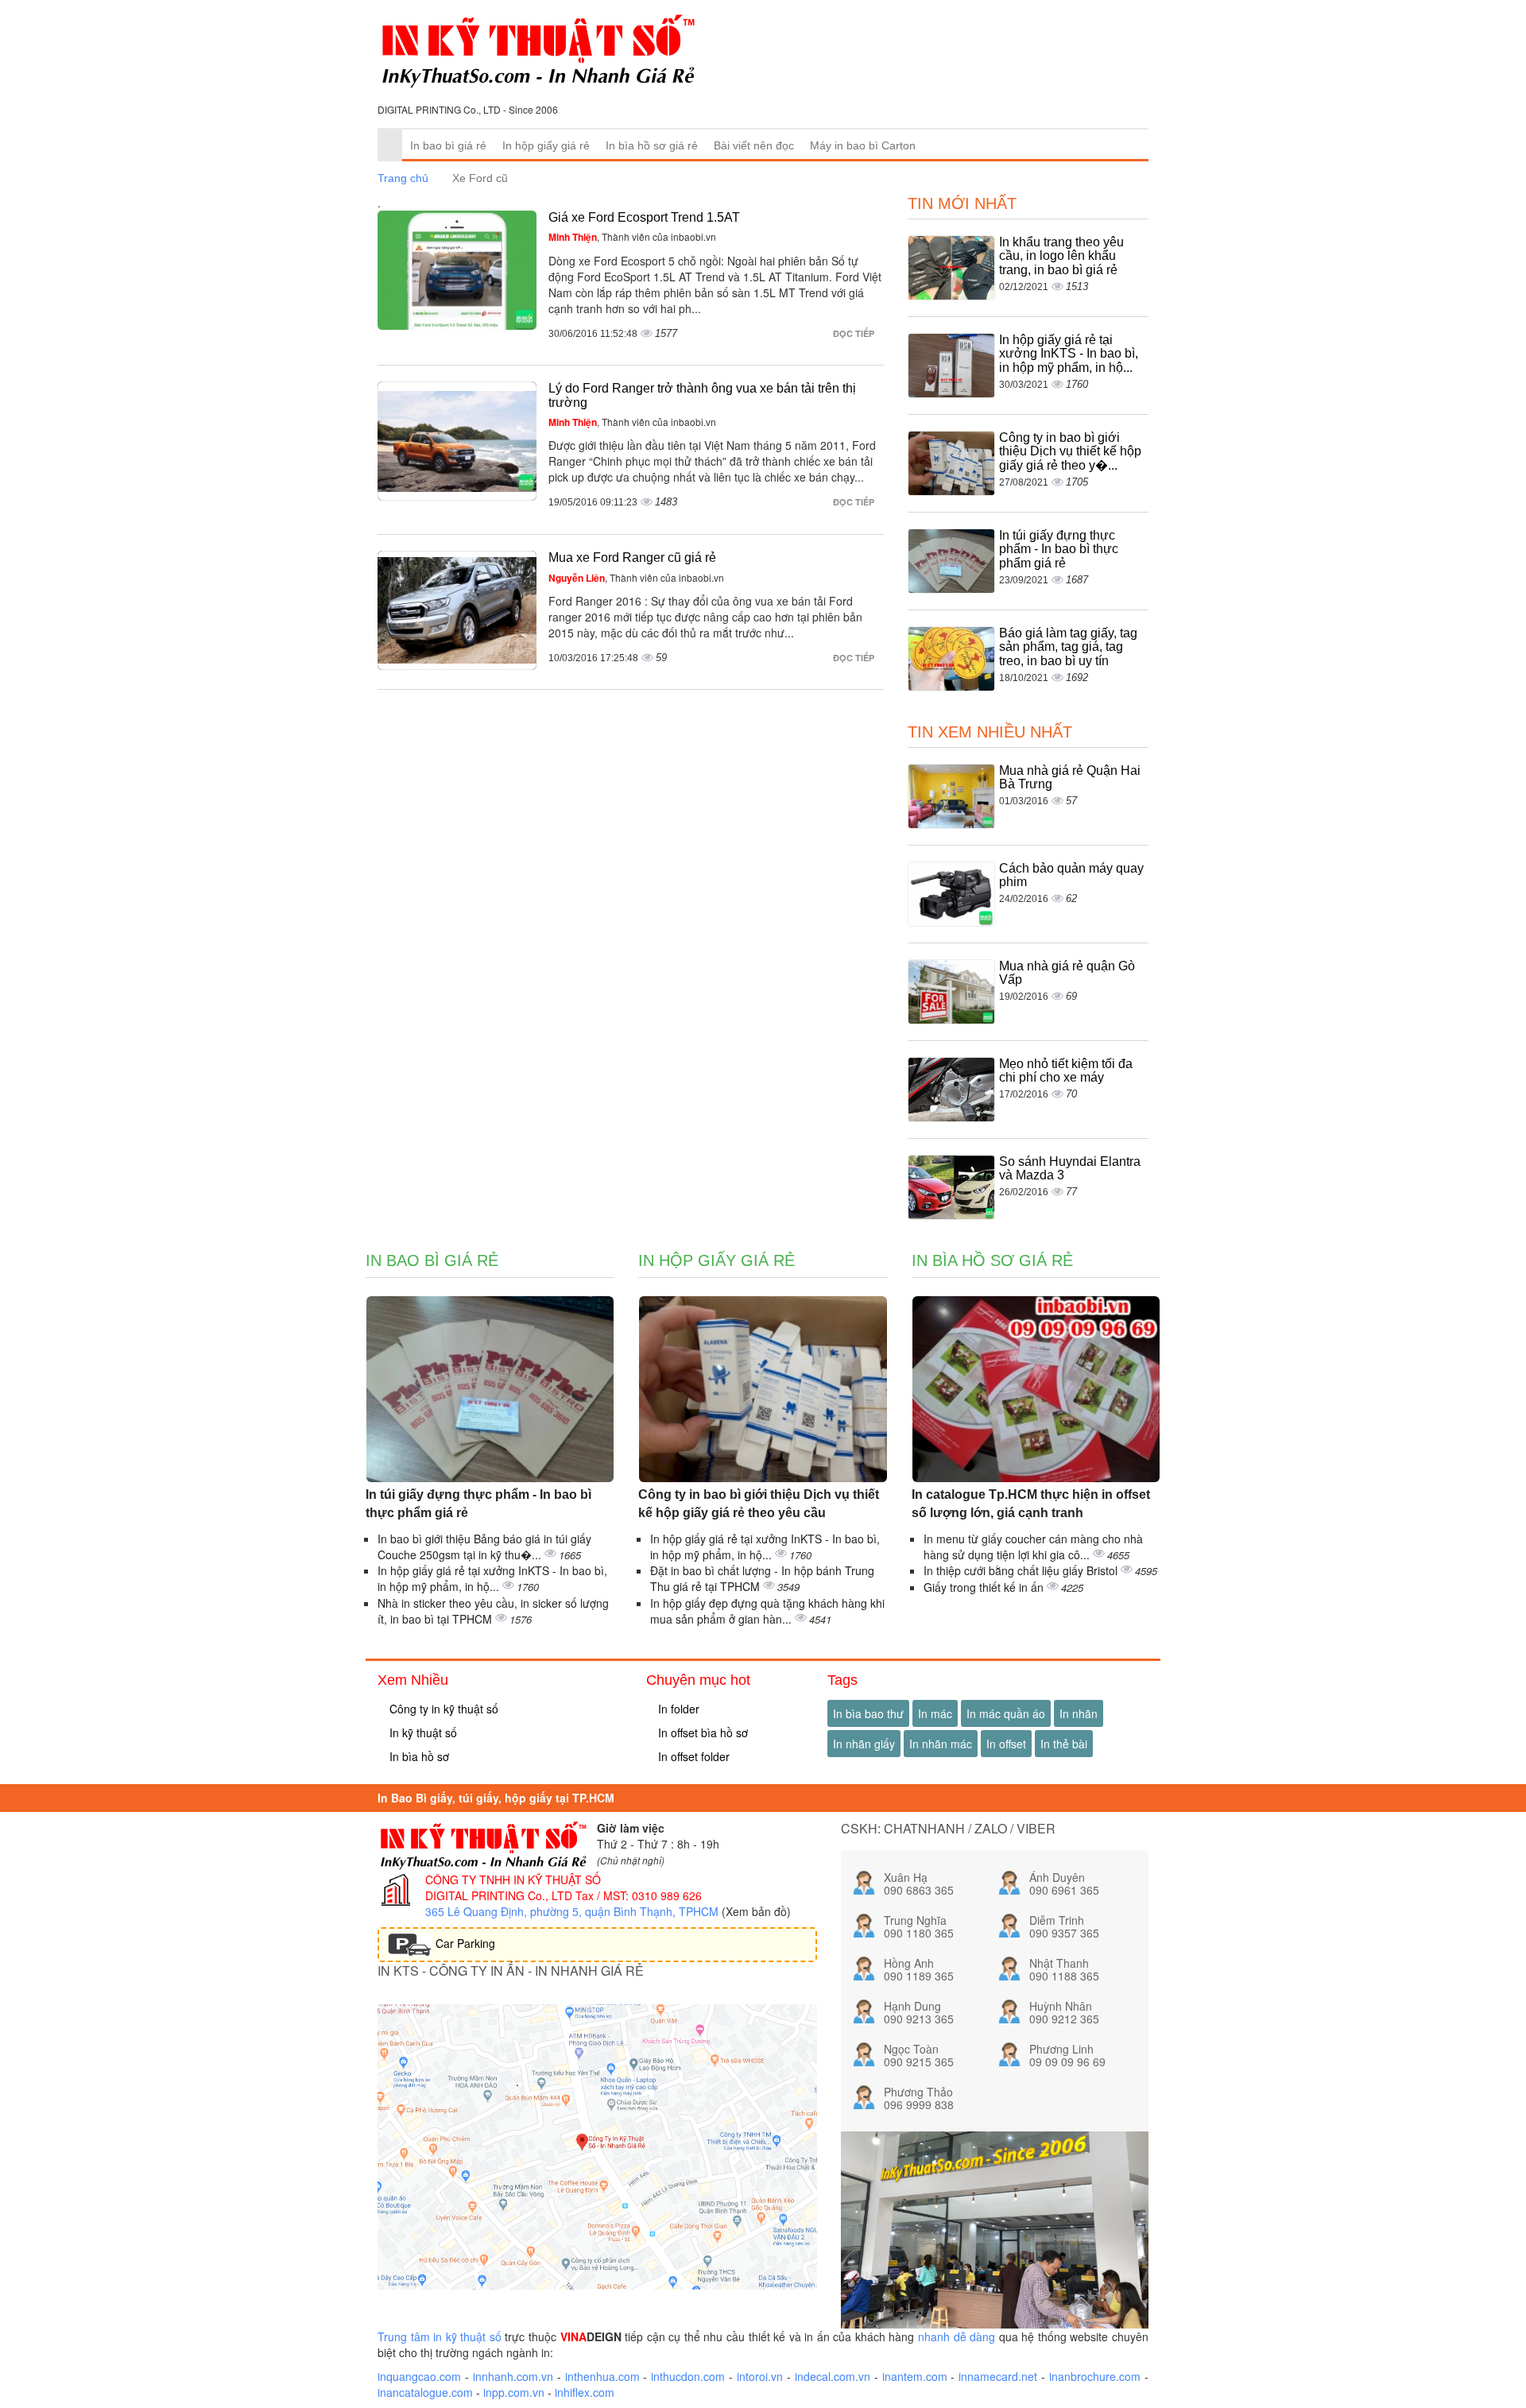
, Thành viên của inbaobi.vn (632, 236)
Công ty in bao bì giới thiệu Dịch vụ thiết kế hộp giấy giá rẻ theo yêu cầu (759, 1504)
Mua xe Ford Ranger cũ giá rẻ (632, 557)
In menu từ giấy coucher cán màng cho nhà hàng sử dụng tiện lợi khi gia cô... (1033, 1547)
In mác (935, 1713)
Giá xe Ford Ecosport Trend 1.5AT (644, 217)
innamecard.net (998, 2376)
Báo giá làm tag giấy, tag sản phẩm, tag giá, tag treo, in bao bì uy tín (1068, 647)
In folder (677, 1709)
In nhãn (1079, 1713)
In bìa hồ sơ (418, 1756)
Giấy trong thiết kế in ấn (985, 1587)
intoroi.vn (760, 2376)
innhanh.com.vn (513, 2376)
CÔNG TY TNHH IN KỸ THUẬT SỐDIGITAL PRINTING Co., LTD (513, 1887)
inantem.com (915, 2376)
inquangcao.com (419, 2376)
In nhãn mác (941, 1744)
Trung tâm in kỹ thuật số (440, 2336)
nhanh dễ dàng (957, 2336)
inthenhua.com (602, 2376)
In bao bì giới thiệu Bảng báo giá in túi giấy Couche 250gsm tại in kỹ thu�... (484, 1547)
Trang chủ (403, 178)
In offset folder (692, 1756)
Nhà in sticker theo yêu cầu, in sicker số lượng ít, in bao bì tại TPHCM (493, 1611)
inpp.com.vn (514, 2392)
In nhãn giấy (864, 1744)
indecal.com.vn (833, 2376)
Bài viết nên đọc (754, 145)
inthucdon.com (688, 2376)
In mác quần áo (1006, 1713)
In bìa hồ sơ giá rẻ (652, 145)
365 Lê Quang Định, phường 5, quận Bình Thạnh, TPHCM (572, 1911)
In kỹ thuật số (422, 1732)
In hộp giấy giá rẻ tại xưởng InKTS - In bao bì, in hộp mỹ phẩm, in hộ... (1069, 354)
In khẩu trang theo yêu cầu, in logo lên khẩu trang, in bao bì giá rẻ (1061, 256)
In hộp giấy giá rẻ (546, 145)
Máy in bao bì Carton (863, 145)
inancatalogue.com (425, 2392)
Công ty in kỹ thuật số (442, 1709)
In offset (1006, 1744)
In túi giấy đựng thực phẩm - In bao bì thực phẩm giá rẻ (1059, 549)
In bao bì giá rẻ (448, 145)
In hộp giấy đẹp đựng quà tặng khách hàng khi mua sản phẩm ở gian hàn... (767, 1611)
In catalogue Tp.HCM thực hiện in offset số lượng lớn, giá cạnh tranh (1031, 1504)
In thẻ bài (1064, 1744)
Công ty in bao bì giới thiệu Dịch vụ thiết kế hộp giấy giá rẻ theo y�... (1070, 451)
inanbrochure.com (1095, 2376)
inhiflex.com (585, 2392)
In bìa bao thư (868, 1713)
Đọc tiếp (855, 333)
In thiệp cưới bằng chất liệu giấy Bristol (1022, 1570)
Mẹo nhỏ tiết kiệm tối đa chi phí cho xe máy (1066, 1071)
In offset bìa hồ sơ (701, 1732)
